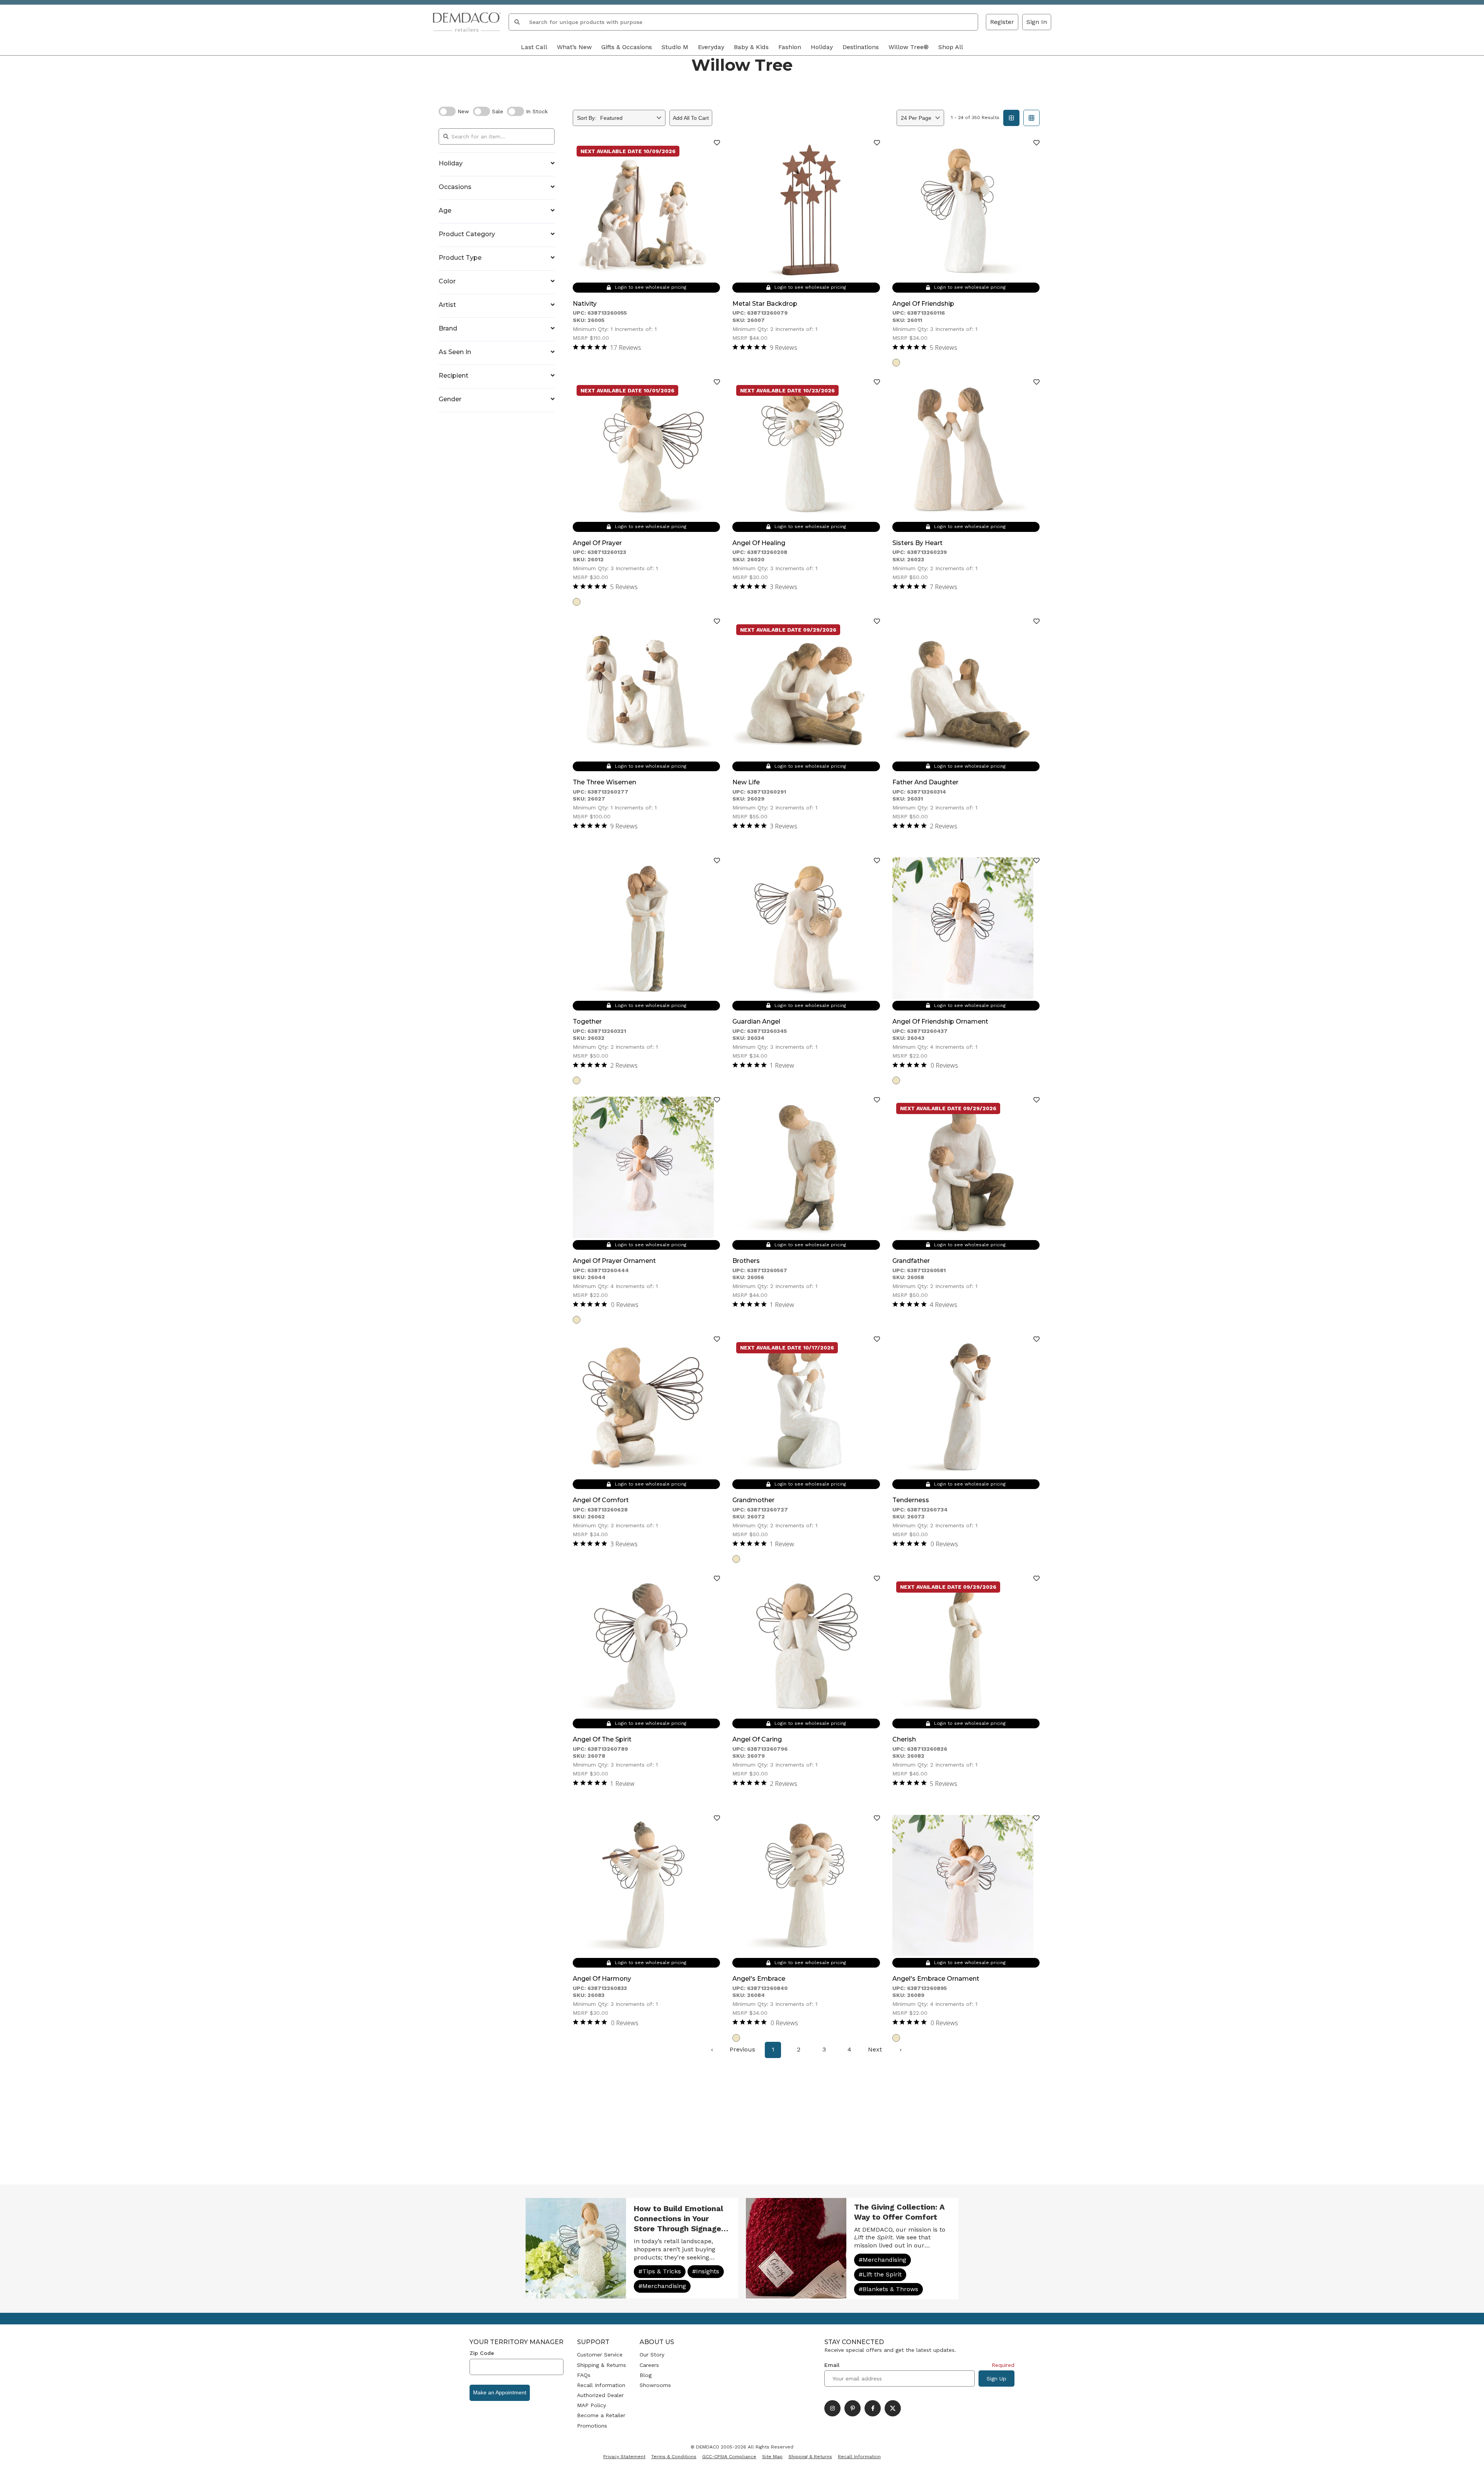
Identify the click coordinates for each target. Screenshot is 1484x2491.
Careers (649, 2365)
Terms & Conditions (674, 2457)
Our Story (652, 2355)
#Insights (706, 2271)
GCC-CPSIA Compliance (729, 2457)
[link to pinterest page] (853, 2408)
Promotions (592, 2426)
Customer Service (600, 2355)
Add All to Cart (691, 118)
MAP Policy (591, 2405)
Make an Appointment (500, 2392)
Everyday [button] (711, 47)
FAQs (584, 2375)
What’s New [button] (574, 47)
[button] (1037, 22)
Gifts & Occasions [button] (627, 47)
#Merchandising (662, 2286)
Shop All (951, 47)
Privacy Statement (624, 2457)
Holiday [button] (822, 47)
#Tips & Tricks (660, 2271)
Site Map (772, 2457)
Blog (646, 2375)
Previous (742, 2049)
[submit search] (517, 22)
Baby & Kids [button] (751, 47)
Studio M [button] (675, 47)
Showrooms (655, 2385)
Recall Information (601, 2385)
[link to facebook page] (873, 2408)
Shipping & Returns (602, 2365)
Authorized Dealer (600, 2395)
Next (875, 2049)
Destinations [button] (861, 47)
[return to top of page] (1470, 2477)
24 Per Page (916, 118)
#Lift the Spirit (880, 2274)
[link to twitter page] (893, 2408)
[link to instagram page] (832, 2408)
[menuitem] (712, 2050)
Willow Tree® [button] (909, 47)
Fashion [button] (790, 47)
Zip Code (482, 2353)
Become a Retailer (601, 2415)
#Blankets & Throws (888, 2289)
